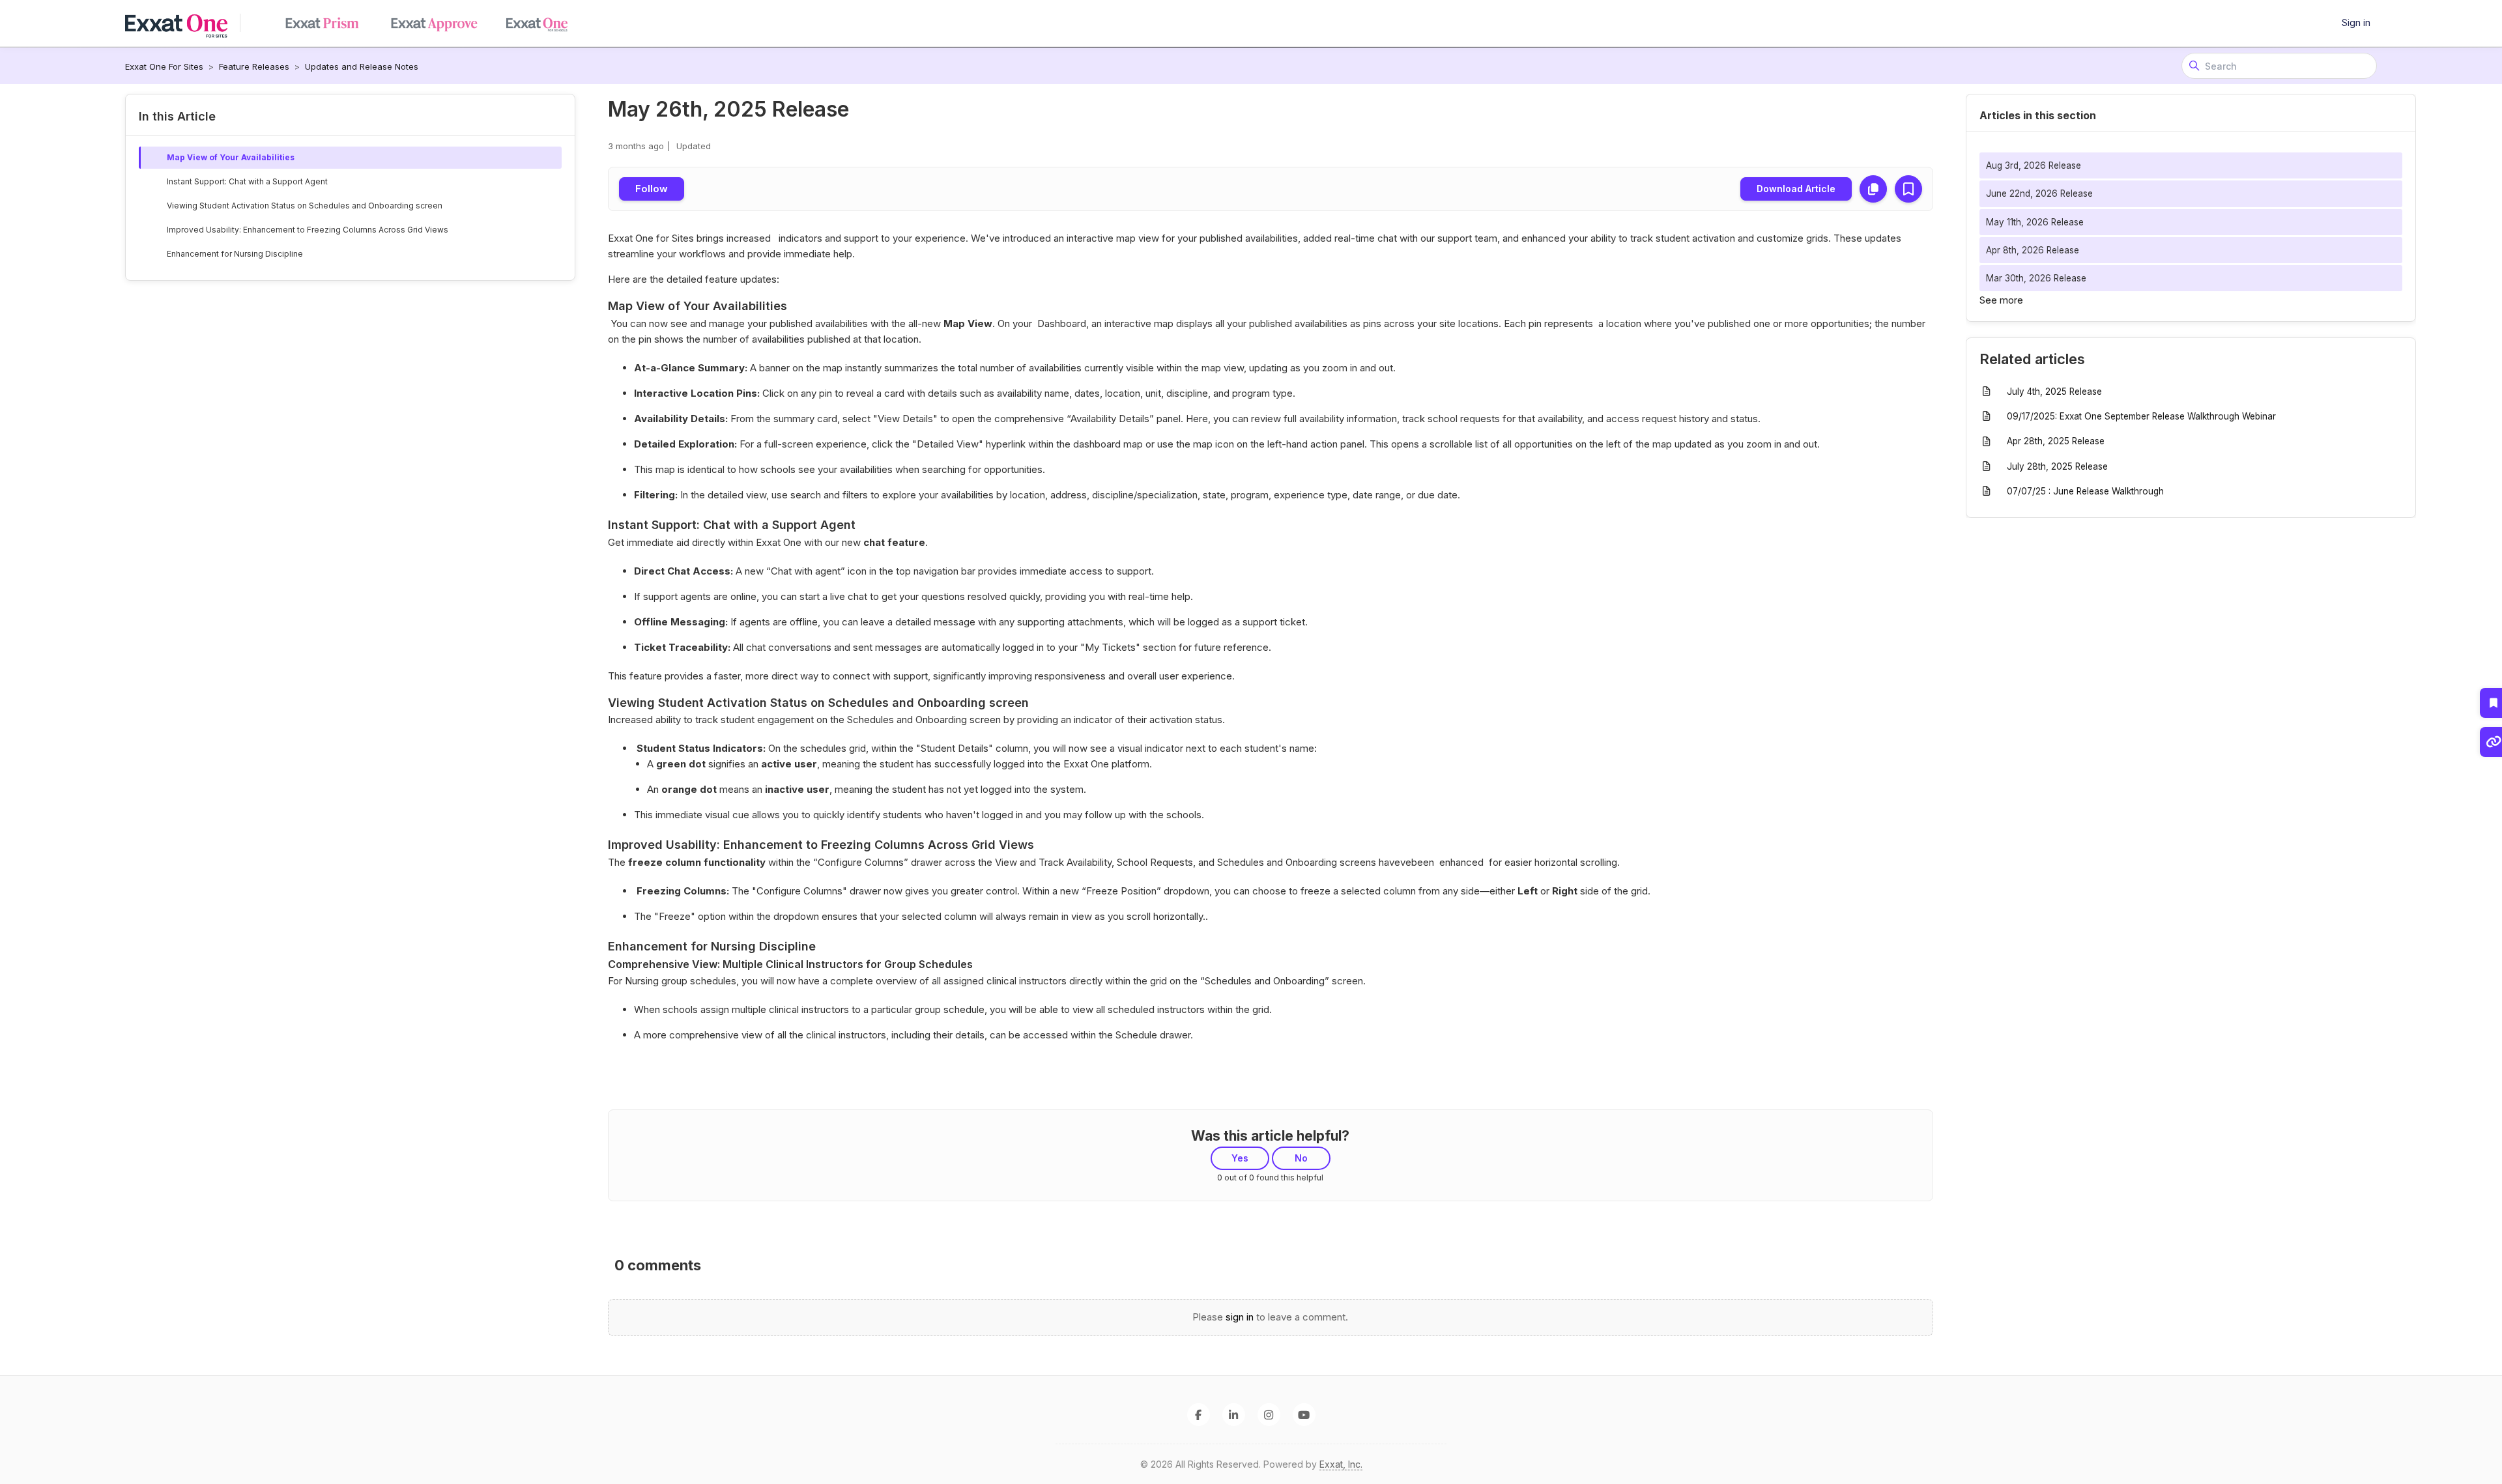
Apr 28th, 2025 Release (2056, 441)
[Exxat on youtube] (1304, 1415)
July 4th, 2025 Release (2054, 392)
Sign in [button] (2356, 22)
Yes (1240, 1158)
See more (2001, 300)
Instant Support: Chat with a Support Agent (247, 181)
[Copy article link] (1873, 189)
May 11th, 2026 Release (2035, 222)
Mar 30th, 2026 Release (2036, 278)
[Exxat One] (327, 23)
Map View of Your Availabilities (231, 157)
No (1301, 1158)
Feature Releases (254, 66)
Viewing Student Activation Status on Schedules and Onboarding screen (305, 206)
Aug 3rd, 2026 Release (2034, 165)
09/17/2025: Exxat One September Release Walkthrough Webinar (2141, 416)
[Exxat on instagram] (1269, 1415)
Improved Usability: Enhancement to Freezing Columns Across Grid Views (308, 230)
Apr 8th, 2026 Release (2033, 250)
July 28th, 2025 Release (2057, 466)
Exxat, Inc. (1341, 1464)
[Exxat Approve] (439, 23)
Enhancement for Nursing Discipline (235, 254)
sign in (1240, 1317)
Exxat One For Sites (164, 66)
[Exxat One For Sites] (183, 23)
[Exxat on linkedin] (1234, 1415)
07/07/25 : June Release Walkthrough (2085, 491)
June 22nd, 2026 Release (2039, 193)
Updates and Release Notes (362, 66)
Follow (652, 189)
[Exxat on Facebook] (1199, 1415)
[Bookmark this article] (1908, 189)
